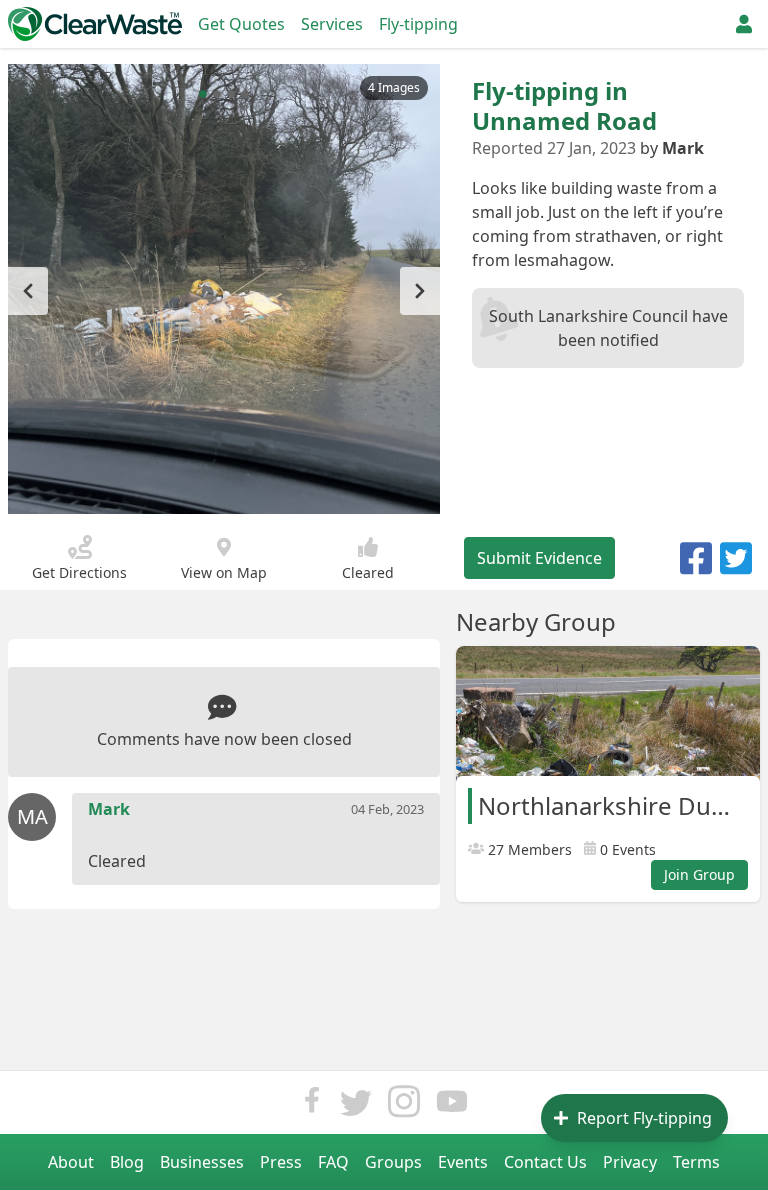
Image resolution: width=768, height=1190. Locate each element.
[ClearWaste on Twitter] (356, 1106)
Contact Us (545, 1162)
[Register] (744, 24)
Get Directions (79, 572)
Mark (109, 809)
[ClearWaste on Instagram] (404, 1106)
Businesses (202, 1162)
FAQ (333, 1162)
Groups (393, 1162)
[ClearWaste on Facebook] (312, 1106)
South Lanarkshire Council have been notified (608, 328)
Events (463, 1162)
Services (332, 24)
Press (281, 1162)
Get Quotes (241, 24)
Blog (127, 1162)
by (672, 148)
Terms (696, 1162)
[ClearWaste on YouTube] (452, 1106)
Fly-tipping (418, 24)
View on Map (224, 572)
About (71, 1162)
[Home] (95, 24)
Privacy (630, 1162)
